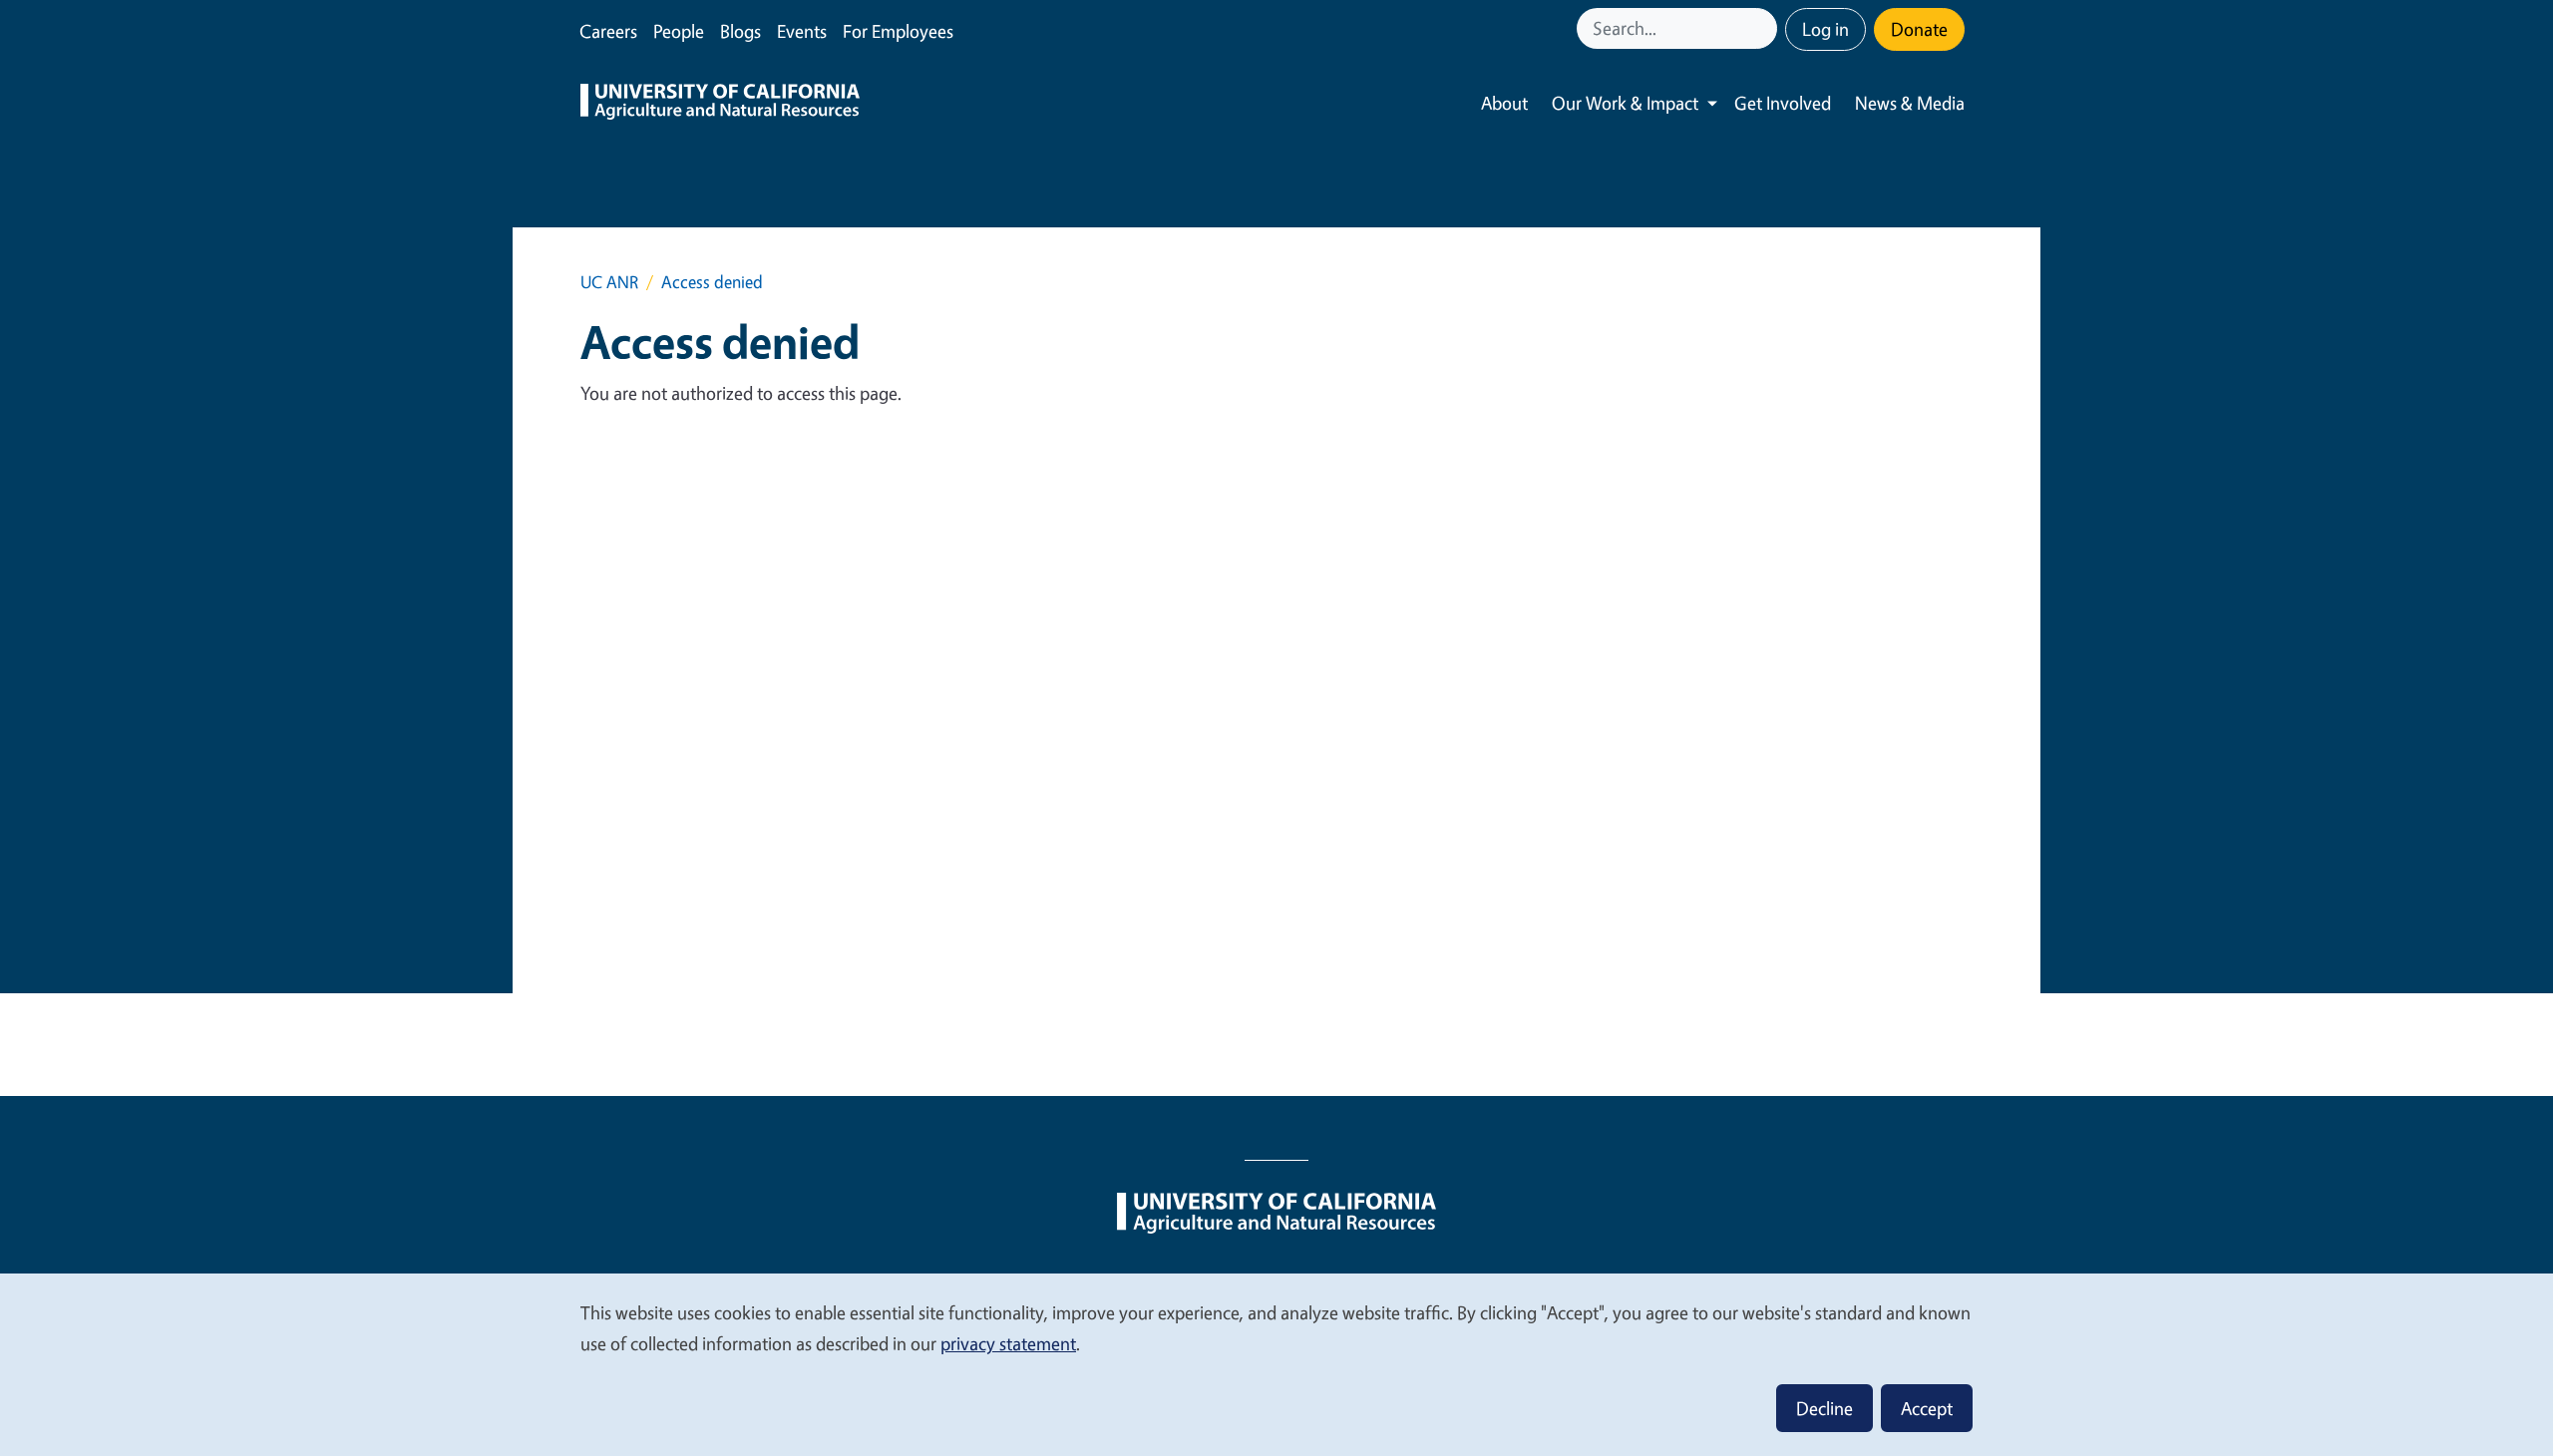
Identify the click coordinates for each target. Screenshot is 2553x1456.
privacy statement (1008, 1343)
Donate (1919, 29)
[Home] (720, 104)
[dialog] (1276, 1364)
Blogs (740, 31)
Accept (1927, 1408)
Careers (608, 31)
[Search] (1764, 28)
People (679, 31)
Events (802, 31)
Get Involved (1783, 103)
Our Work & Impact (1625, 103)
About (1504, 103)
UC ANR (609, 282)
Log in (1825, 29)
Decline (1824, 1408)
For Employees (898, 31)
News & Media (1910, 103)
